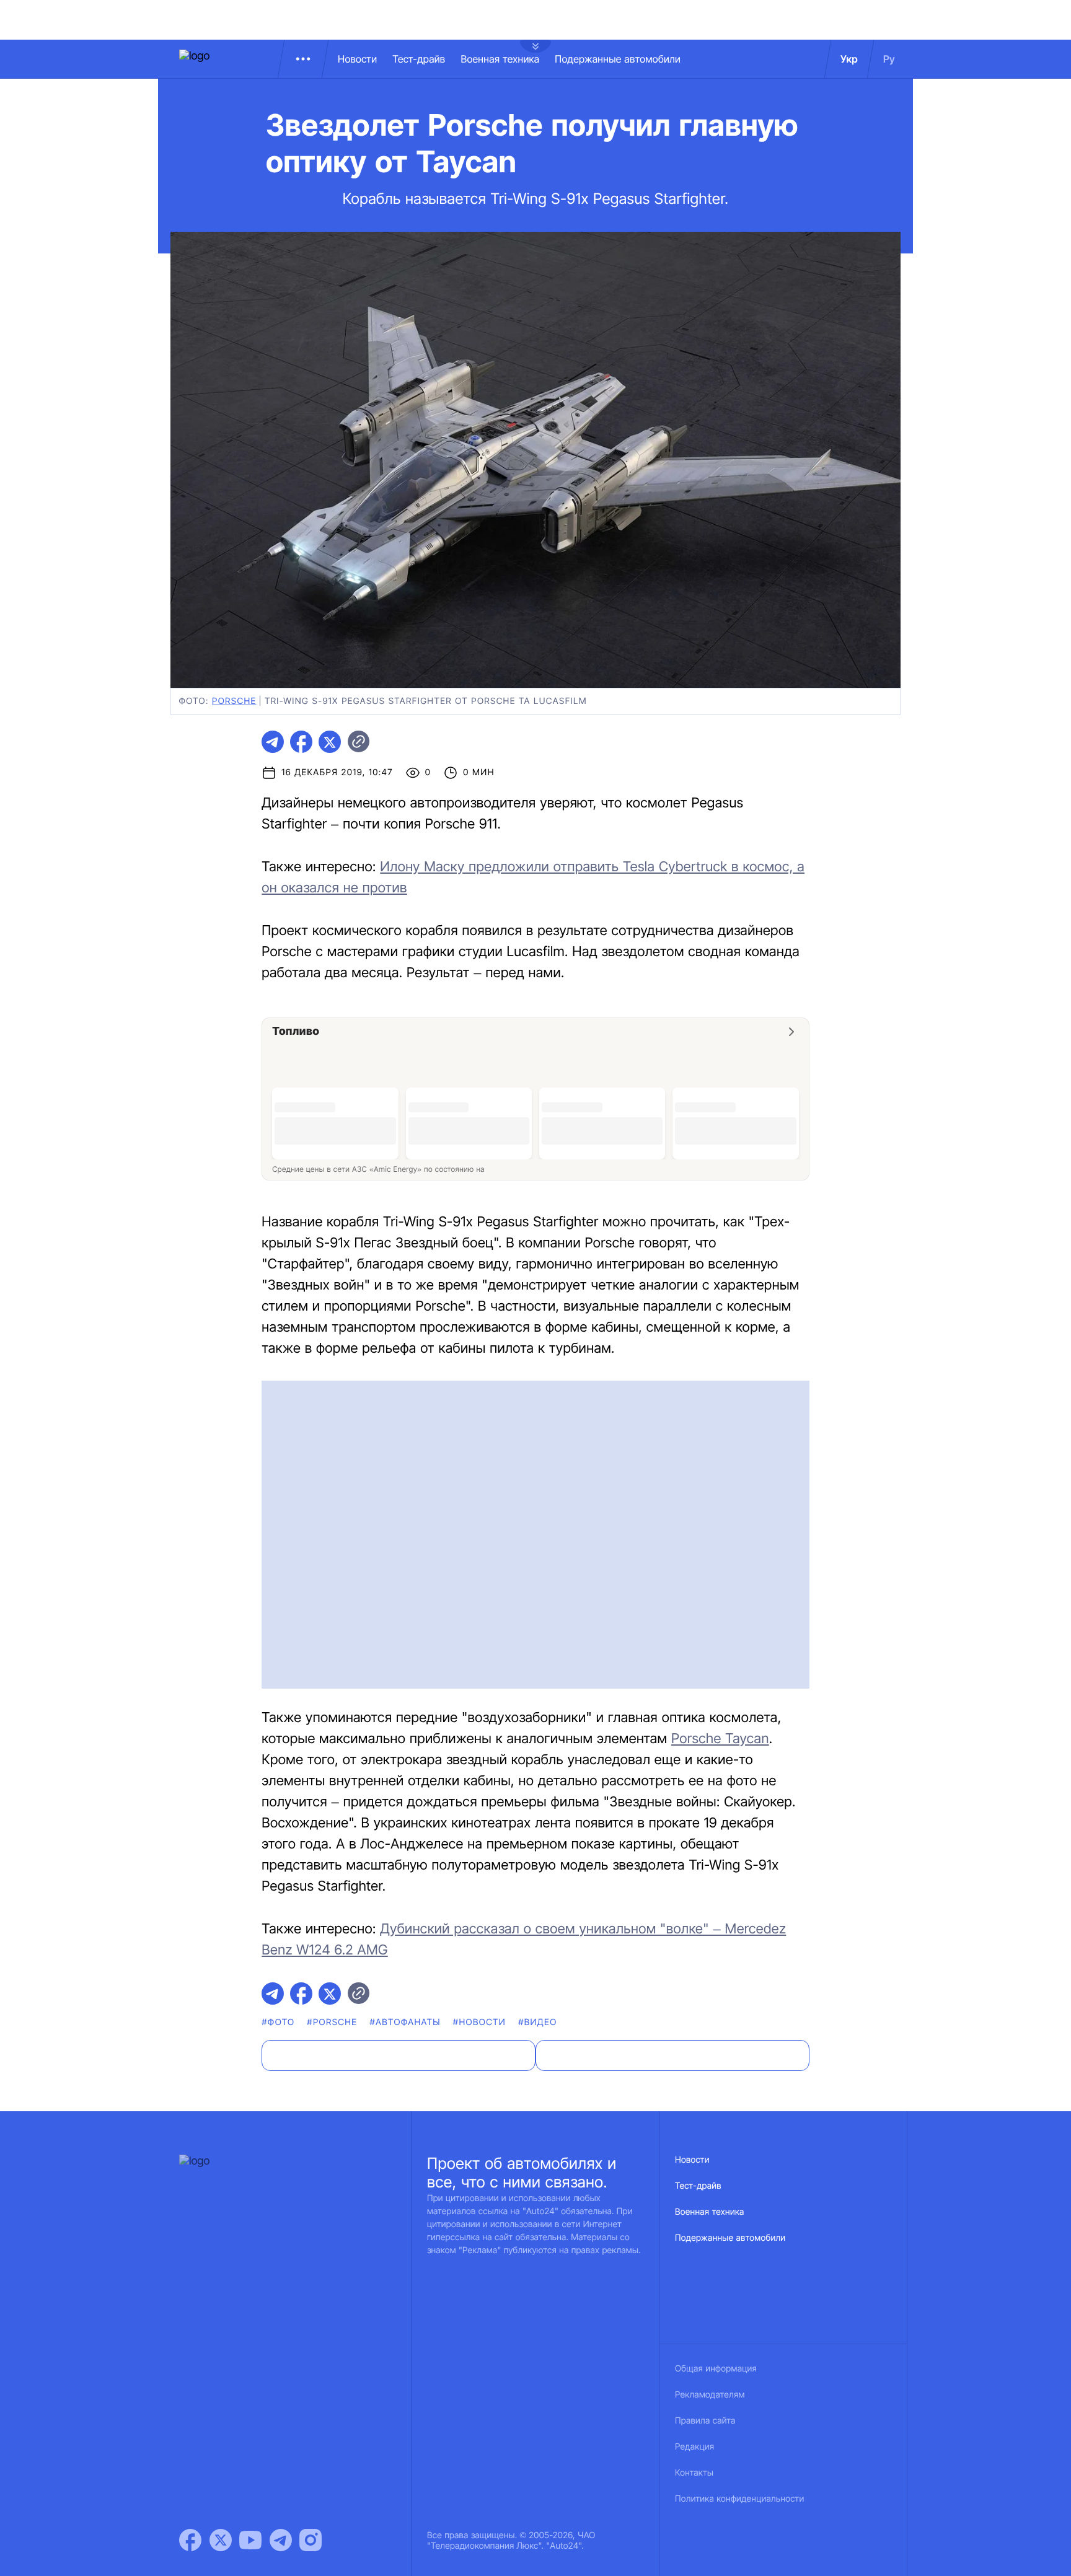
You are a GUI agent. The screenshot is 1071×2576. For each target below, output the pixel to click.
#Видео (537, 2022)
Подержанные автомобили (618, 59)
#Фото (278, 2022)
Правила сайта (705, 2421)
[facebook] (301, 742)
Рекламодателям (710, 2395)
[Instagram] (311, 2540)
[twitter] (330, 742)
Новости (357, 59)
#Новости (479, 2022)
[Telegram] (281, 2540)
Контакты (694, 2473)
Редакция (694, 2447)
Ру (889, 59)
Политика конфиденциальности (739, 2499)
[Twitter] (221, 2540)
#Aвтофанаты (405, 2022)
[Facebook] (190, 2540)
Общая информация (716, 2369)
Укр (849, 59)
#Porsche (332, 2022)
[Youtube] (250, 2540)
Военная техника (500, 59)
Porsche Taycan (720, 1739)
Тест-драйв (419, 59)
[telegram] (273, 742)
